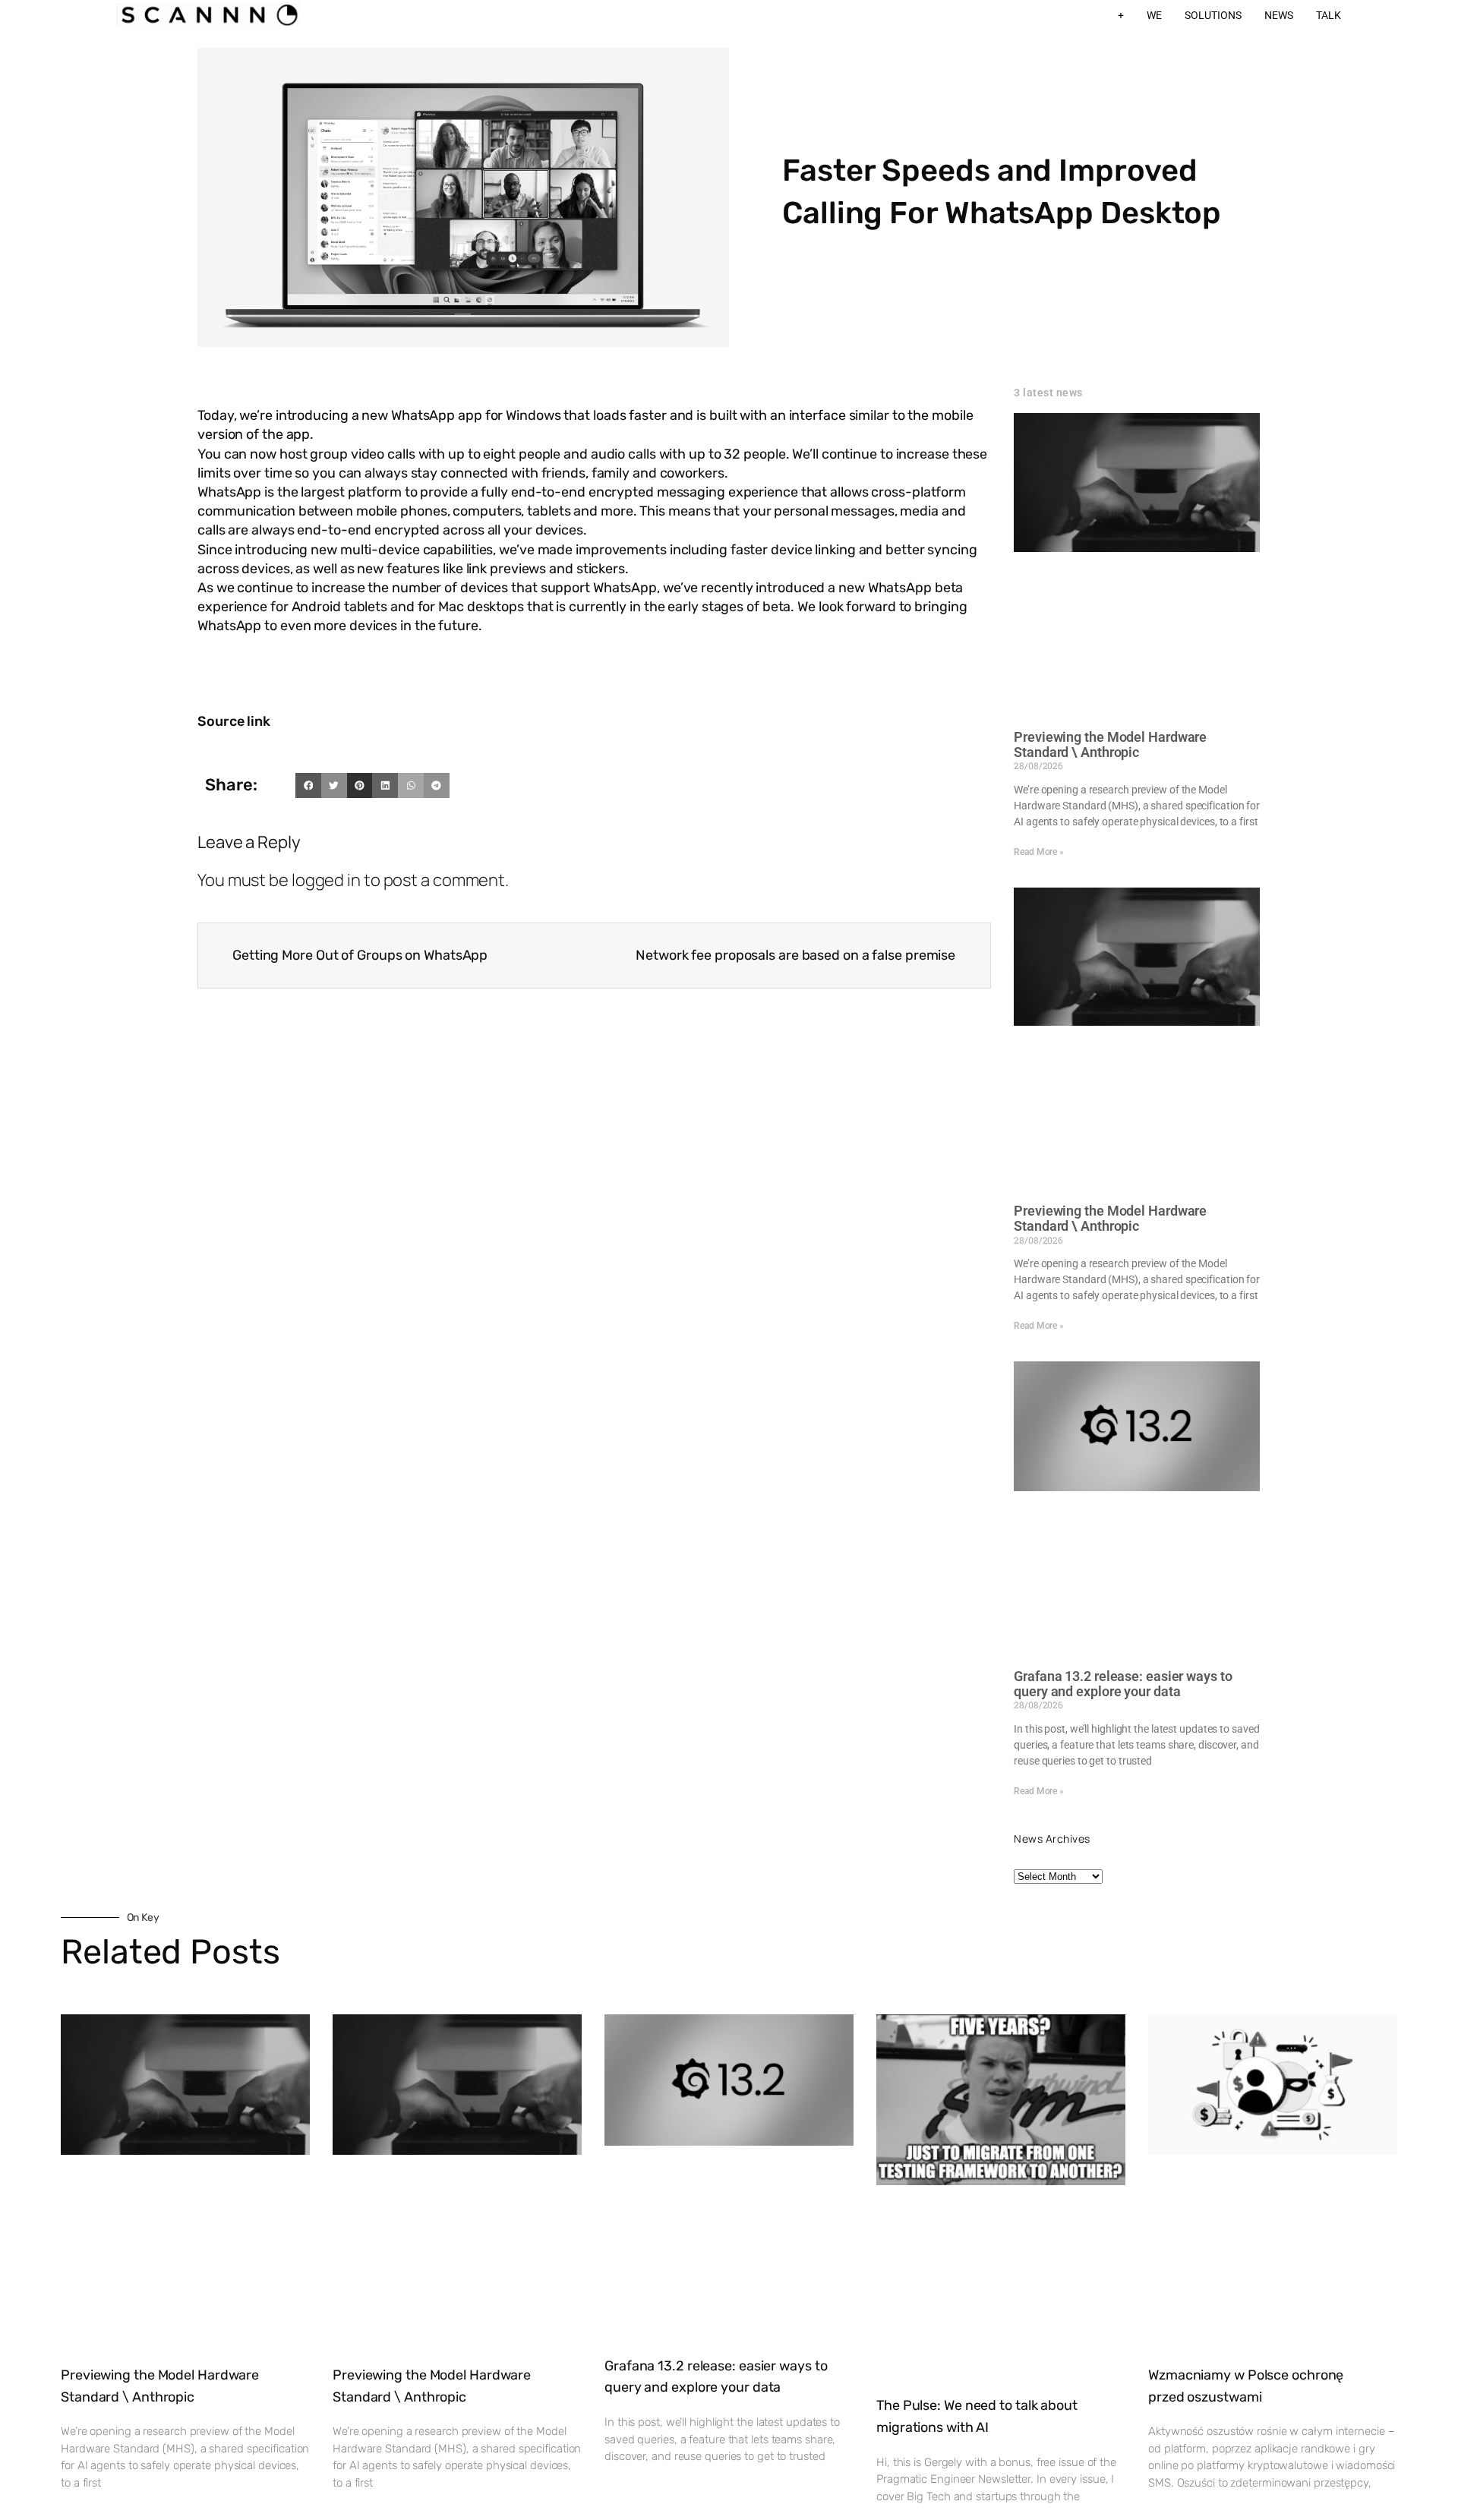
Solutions (1213, 15)
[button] (308, 786)
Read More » (1039, 852)
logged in (326, 880)
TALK (1329, 15)
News (1279, 15)
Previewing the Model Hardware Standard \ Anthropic (1110, 744)
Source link (234, 721)
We (1154, 15)
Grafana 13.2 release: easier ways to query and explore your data (1123, 1684)
